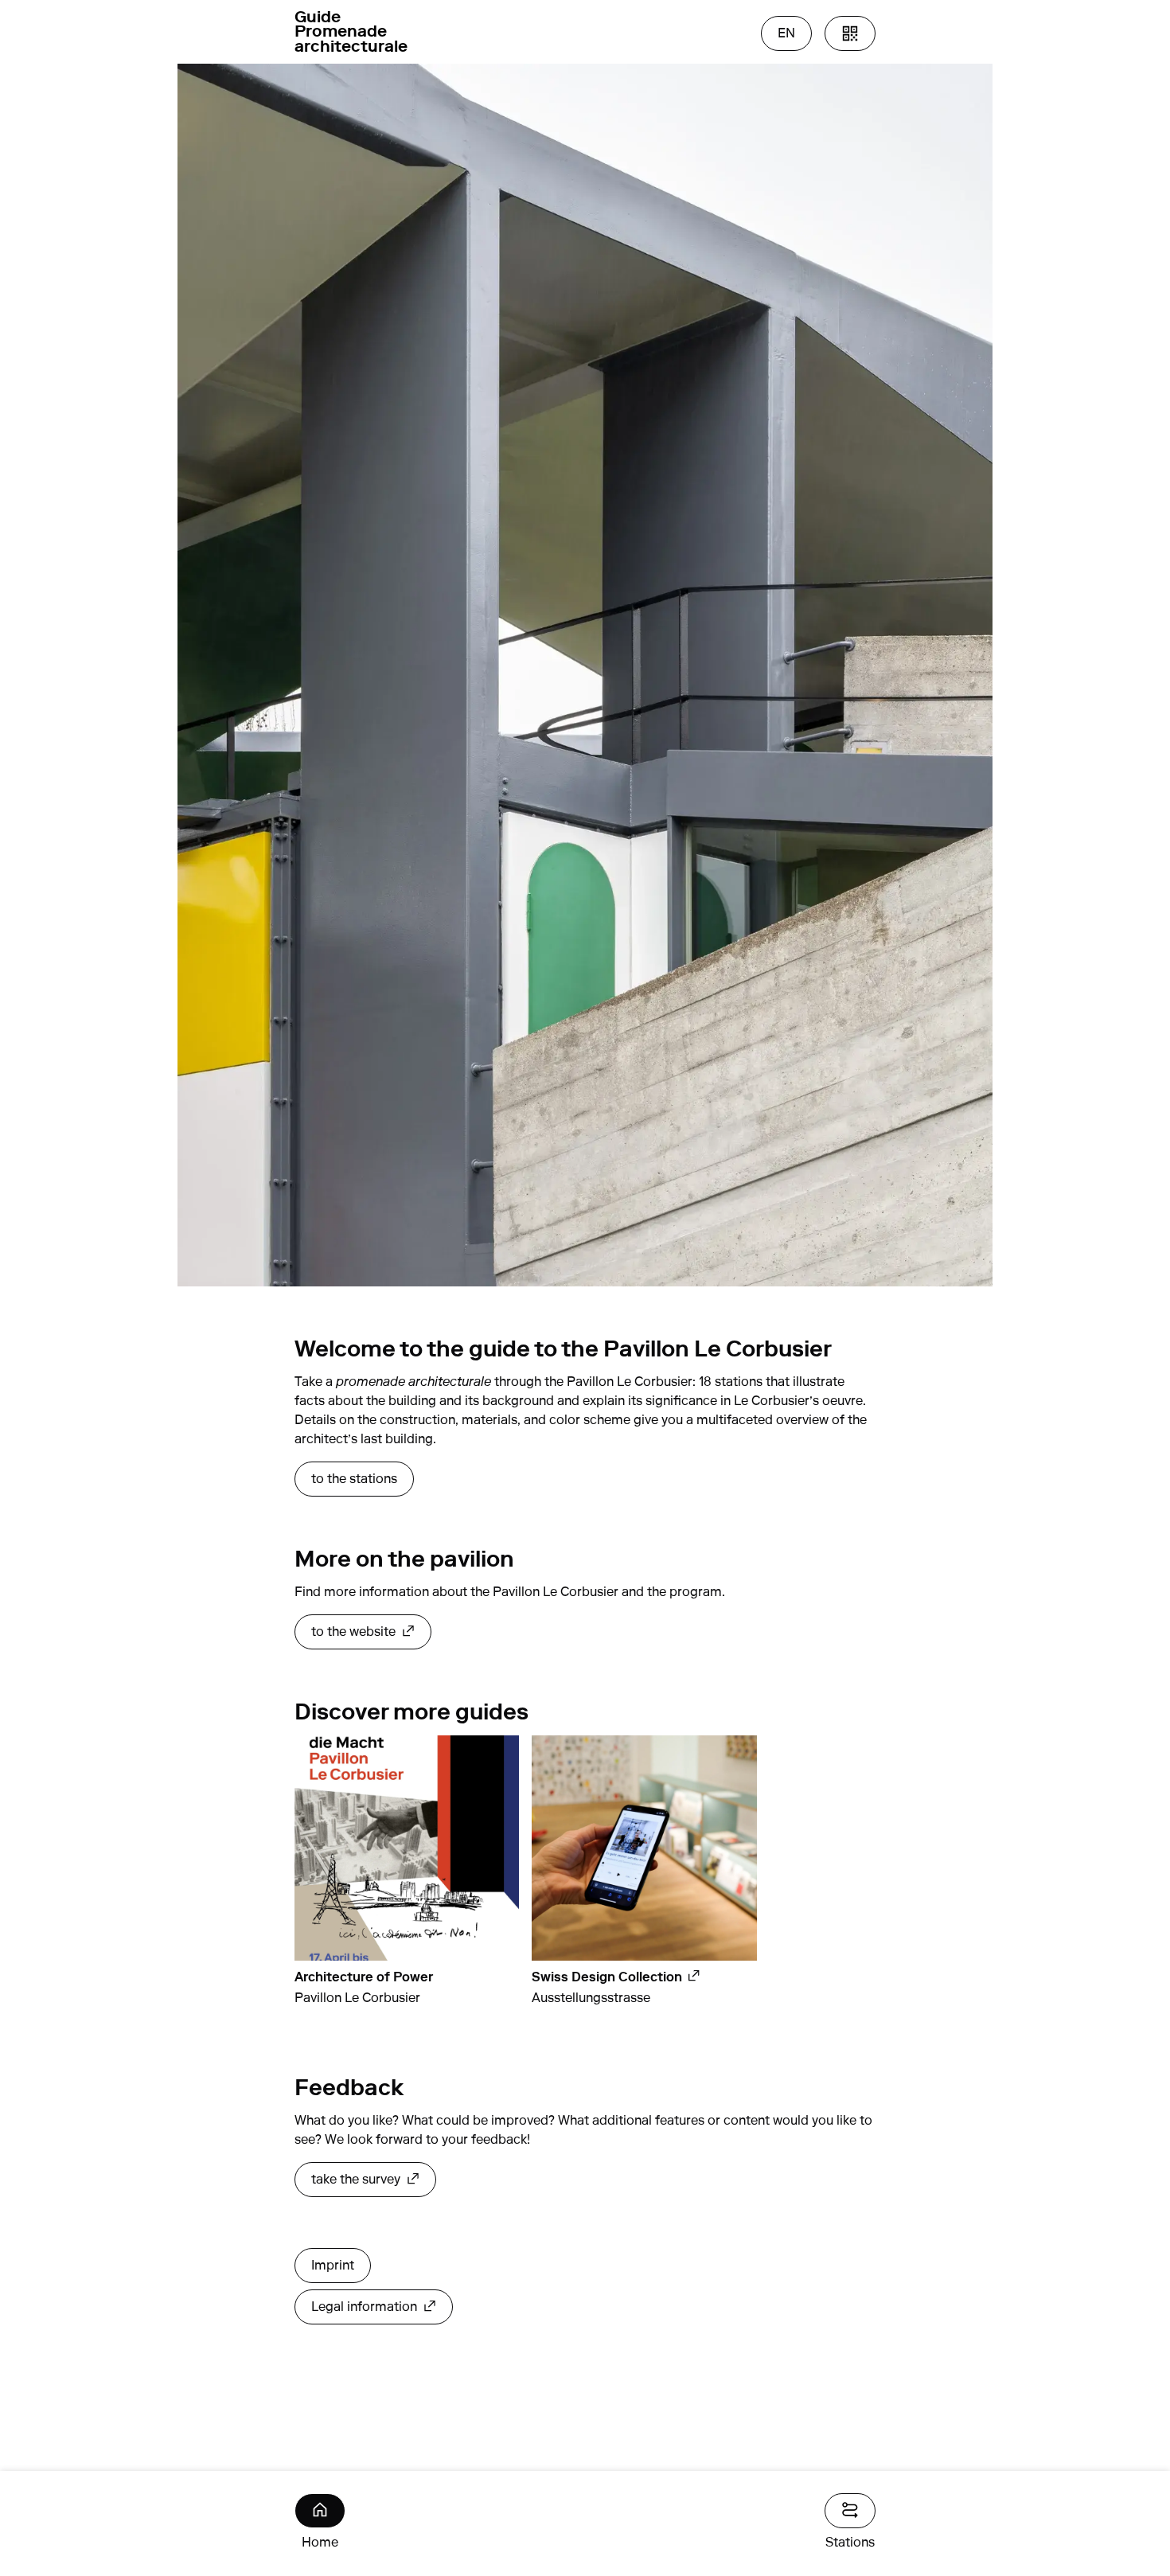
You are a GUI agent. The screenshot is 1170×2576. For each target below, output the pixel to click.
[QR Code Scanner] (850, 33)
